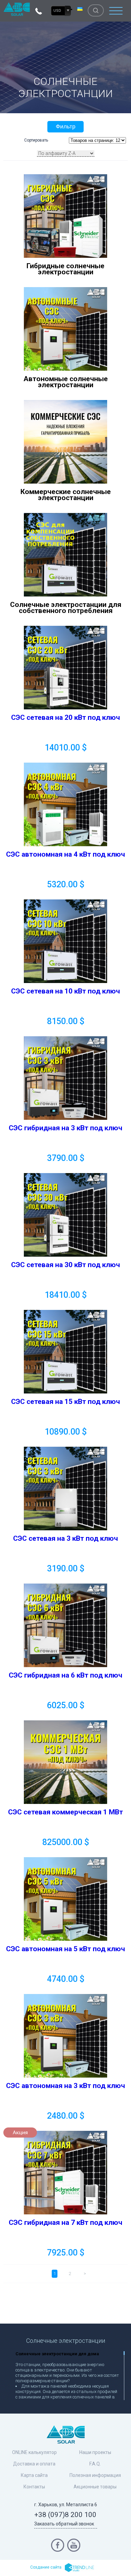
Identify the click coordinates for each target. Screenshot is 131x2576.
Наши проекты (95, 2452)
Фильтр (65, 127)
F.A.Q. (95, 2464)
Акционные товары (95, 2487)
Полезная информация (95, 2475)
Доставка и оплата (34, 2464)
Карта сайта (34, 2475)
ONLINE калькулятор (34, 2452)
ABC (17, 9)
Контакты (34, 2487)
